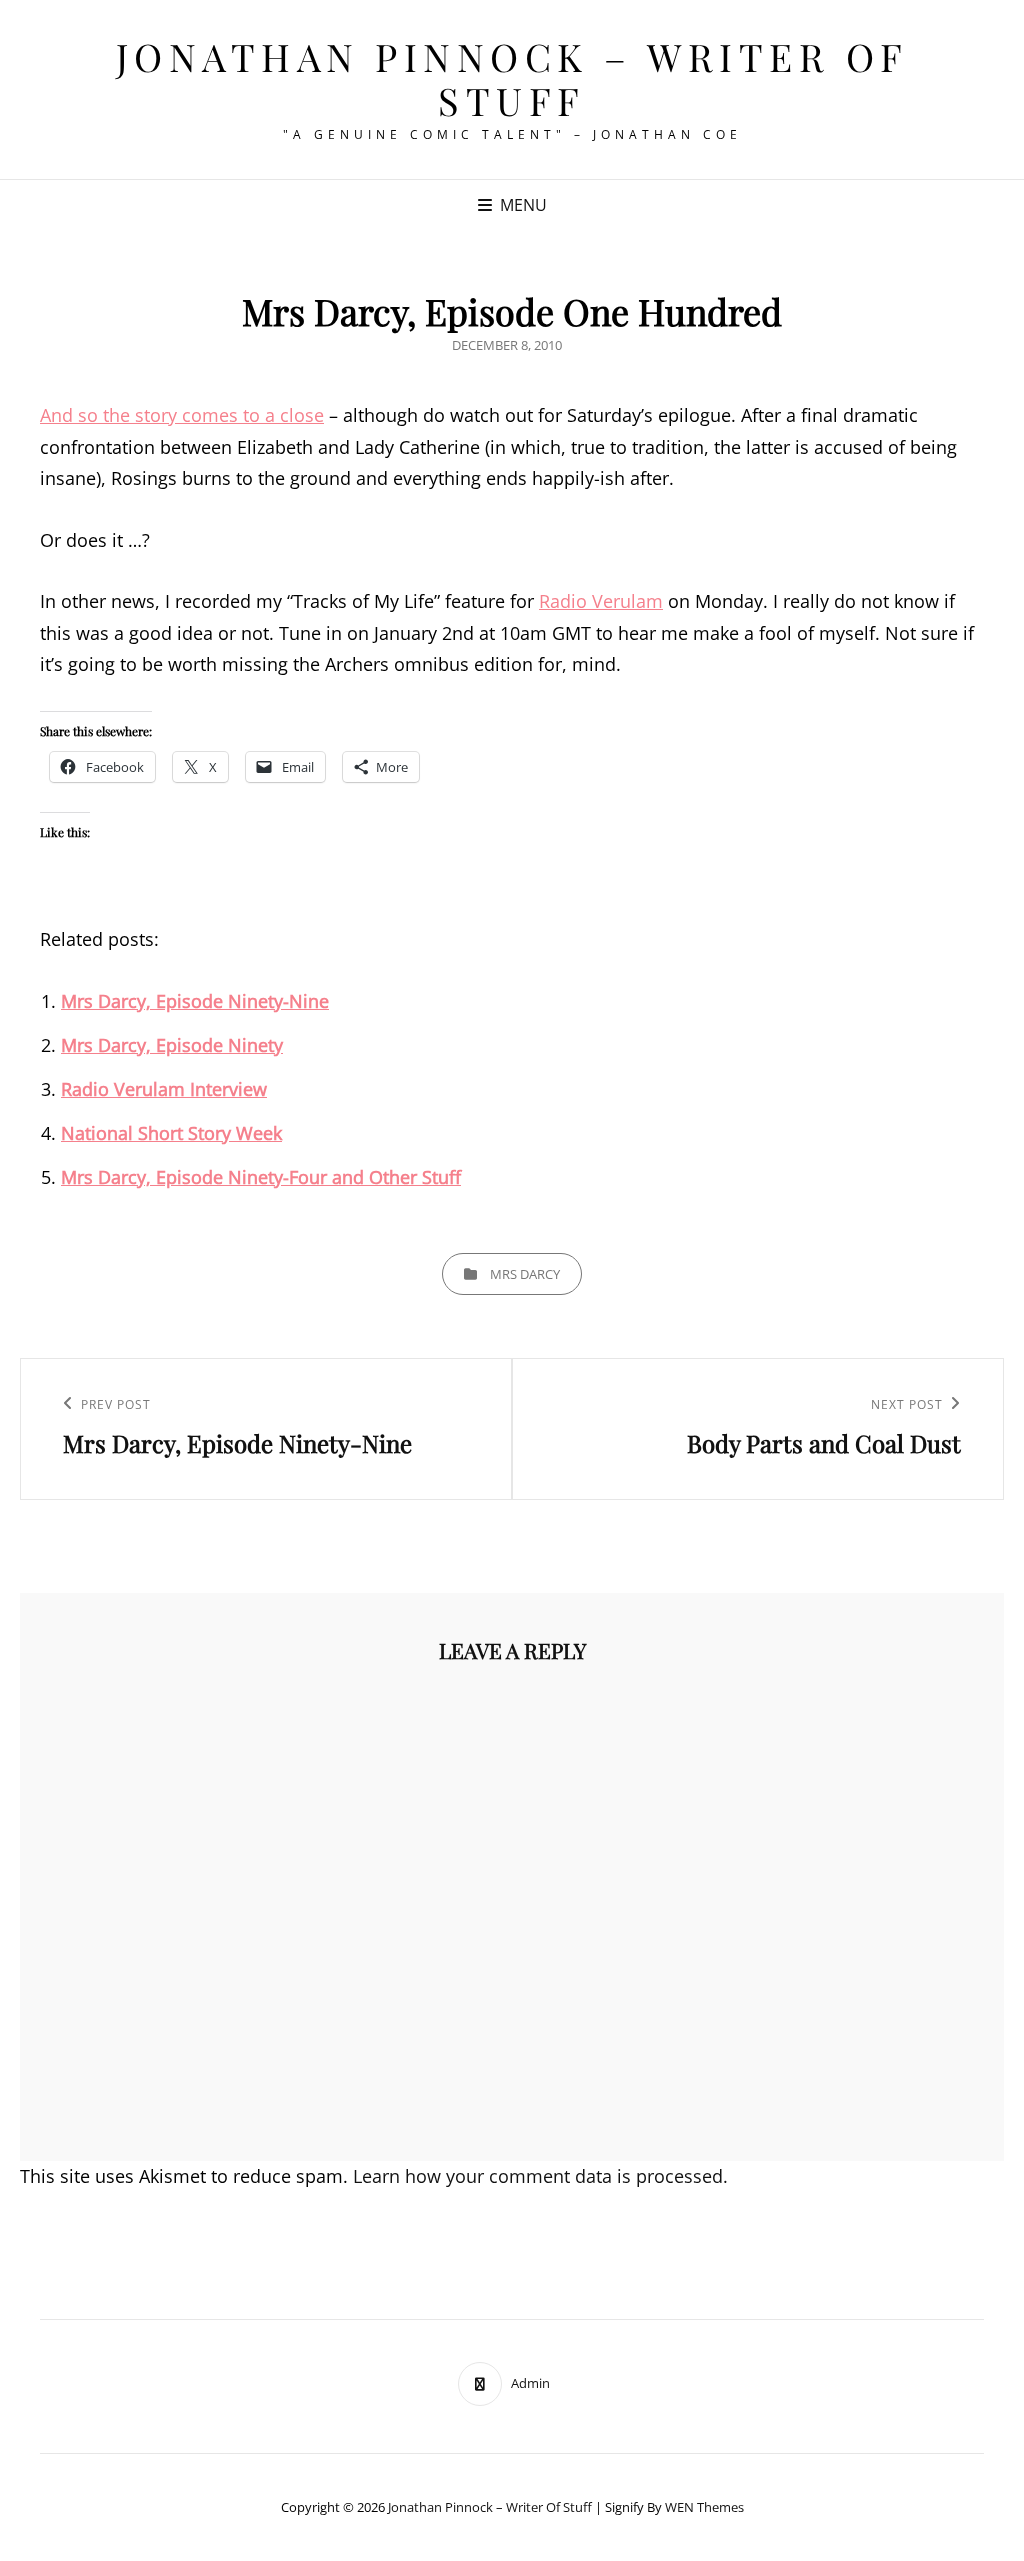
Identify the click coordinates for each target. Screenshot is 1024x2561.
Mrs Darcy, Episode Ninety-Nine (195, 1001)
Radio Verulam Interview (164, 1089)
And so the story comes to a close (182, 415)
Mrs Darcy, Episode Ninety (172, 1045)
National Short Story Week (171, 1133)
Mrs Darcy (525, 1274)
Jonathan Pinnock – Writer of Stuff (512, 78)
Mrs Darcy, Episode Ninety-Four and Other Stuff (261, 1177)
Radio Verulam (601, 601)
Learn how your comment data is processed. (540, 2176)
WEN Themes (704, 2507)
